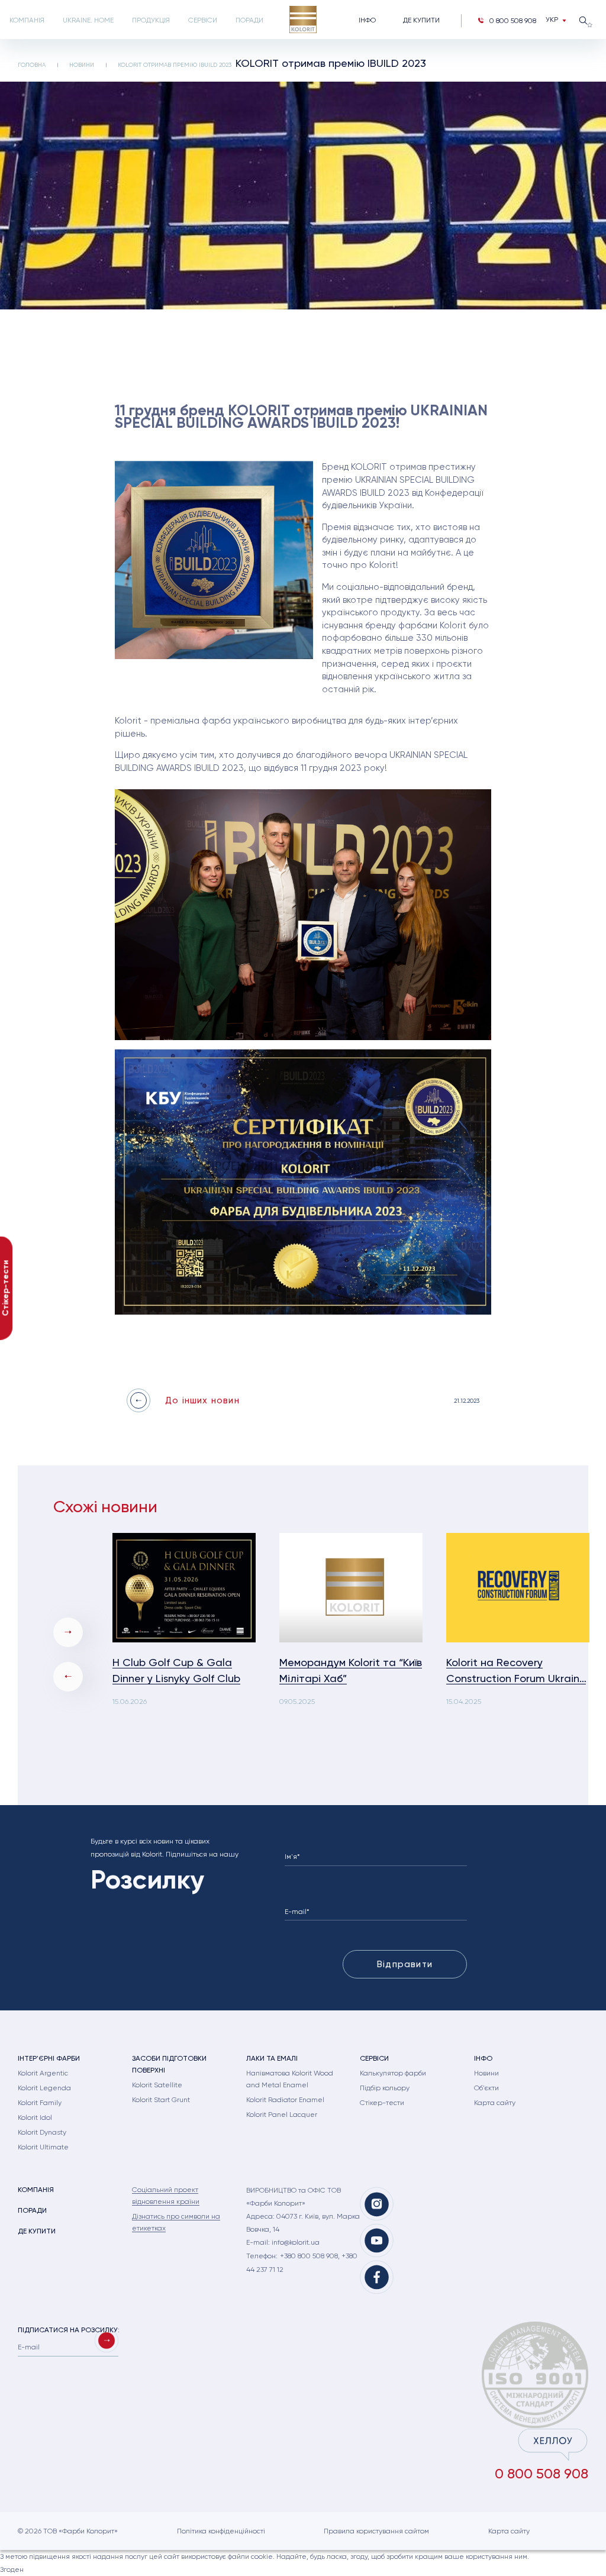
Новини (82, 65)
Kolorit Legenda (44, 2088)
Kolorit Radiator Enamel (285, 2100)
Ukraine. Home (88, 20)
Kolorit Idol (35, 2117)
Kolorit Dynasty (42, 2132)
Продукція (151, 20)
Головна (32, 65)
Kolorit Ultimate (43, 2147)
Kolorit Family (40, 2103)
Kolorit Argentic (43, 2073)
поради (249, 20)
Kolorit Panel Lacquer (282, 2115)
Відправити (405, 1964)
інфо (367, 20)
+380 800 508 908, (311, 2256)
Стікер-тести (382, 2103)
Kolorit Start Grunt (161, 2100)
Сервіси (203, 20)
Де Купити (421, 20)
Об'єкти (486, 2088)
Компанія (27, 20)
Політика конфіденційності (221, 2531)
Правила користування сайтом (376, 2531)
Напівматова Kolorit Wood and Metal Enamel (290, 2079)
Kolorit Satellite (157, 2085)
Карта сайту (495, 2103)
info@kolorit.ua (296, 2242)
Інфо (483, 2058)
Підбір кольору (385, 2088)
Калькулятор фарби (393, 2073)
